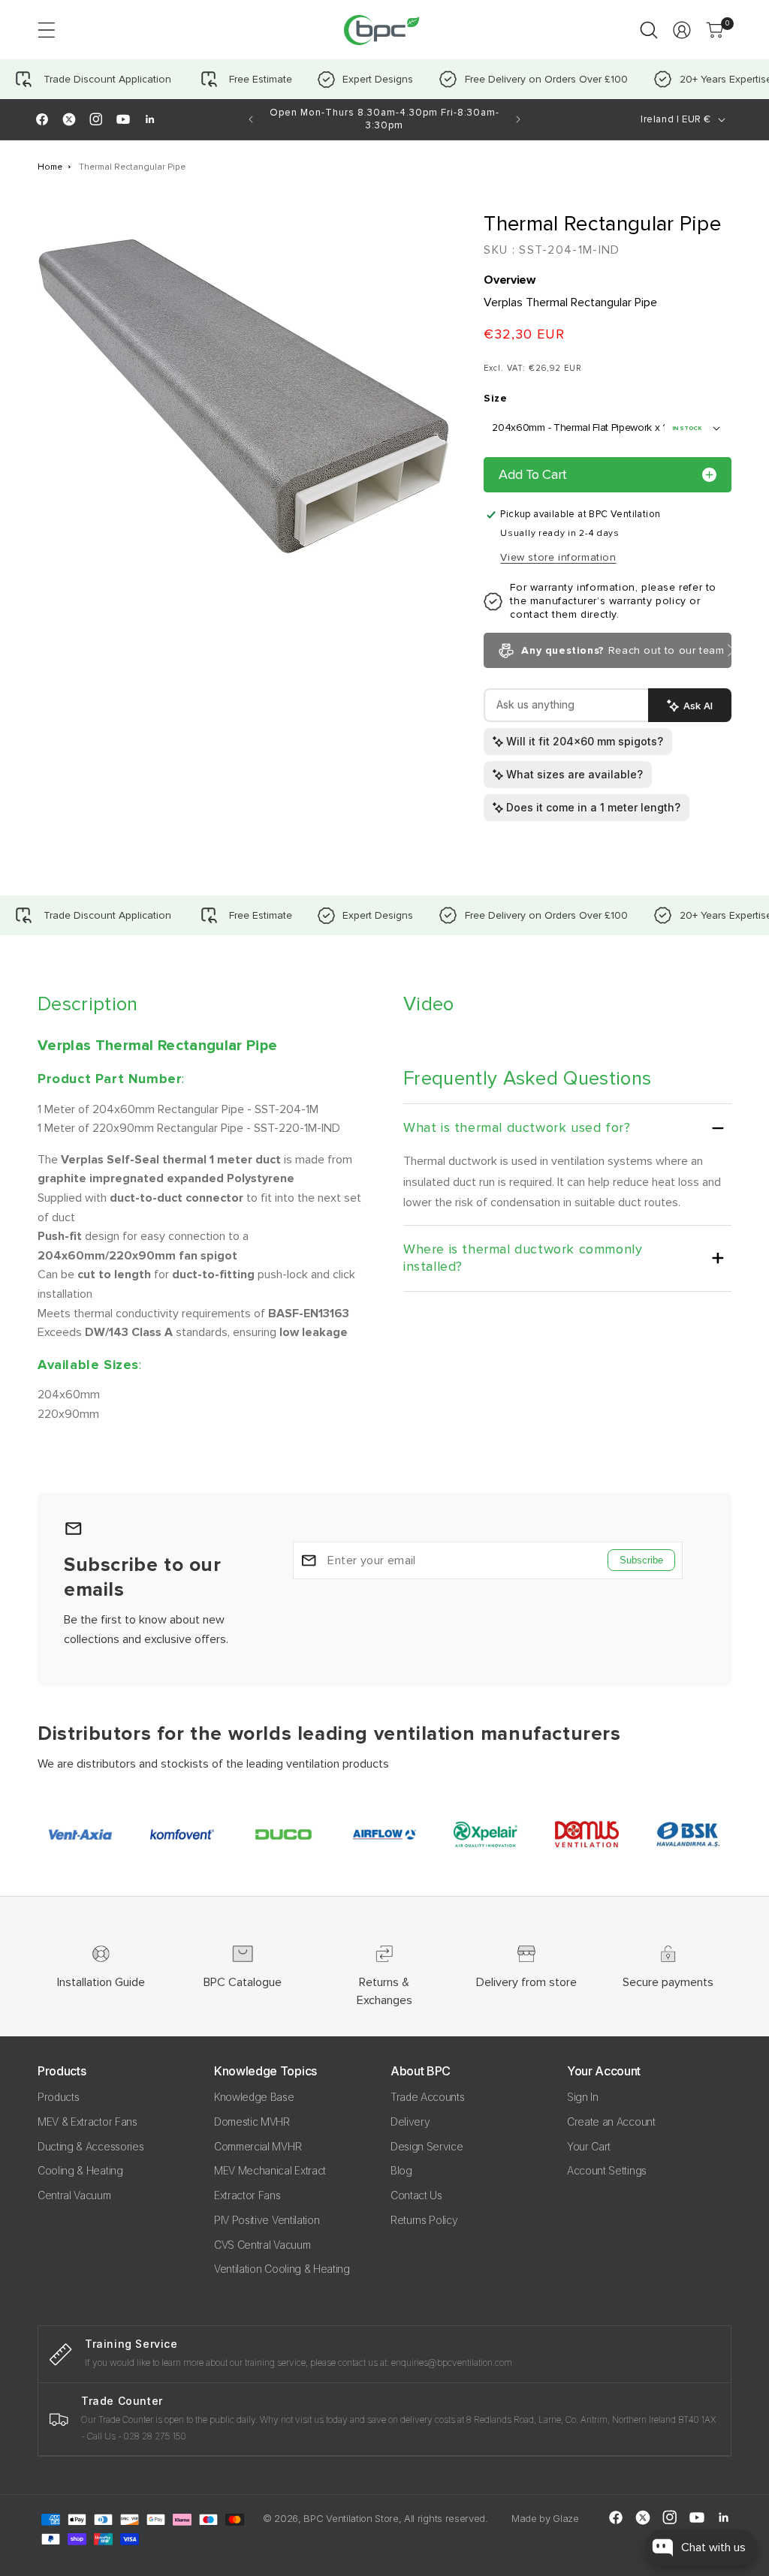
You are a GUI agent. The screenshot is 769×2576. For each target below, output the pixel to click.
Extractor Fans (247, 2195)
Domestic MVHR (252, 2122)
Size (495, 398)
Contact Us (416, 2195)
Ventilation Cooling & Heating (282, 2269)
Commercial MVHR (258, 2146)
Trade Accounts (428, 2097)
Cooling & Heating (80, 2170)
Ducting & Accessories (90, 2146)
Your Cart (589, 2146)
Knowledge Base (254, 2097)
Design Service (427, 2146)
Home (50, 167)
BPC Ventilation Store (351, 2518)
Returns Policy (424, 2220)
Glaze (565, 2518)
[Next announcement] (518, 119)
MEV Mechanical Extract (270, 2170)
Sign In (583, 2097)
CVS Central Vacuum (262, 2245)
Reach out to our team (623, 650)
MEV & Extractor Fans (87, 2122)
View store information (558, 557)
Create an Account (611, 2122)
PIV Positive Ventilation (267, 2220)
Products (58, 2097)
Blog (401, 2170)
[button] (47, 30)
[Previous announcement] (251, 119)
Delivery (410, 2122)
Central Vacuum (74, 2195)
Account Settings (607, 2170)
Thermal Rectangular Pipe (132, 167)
